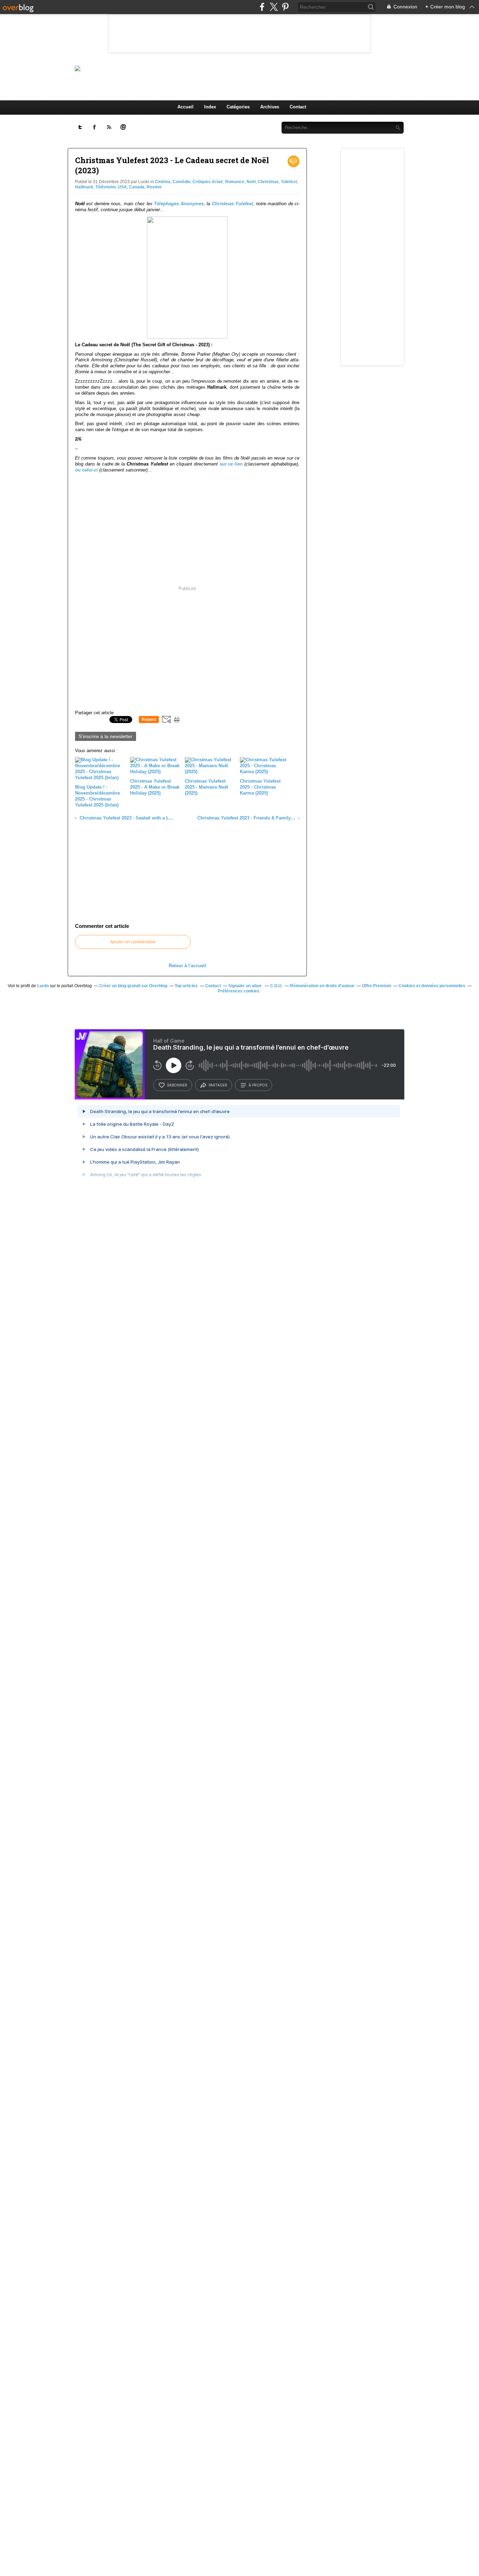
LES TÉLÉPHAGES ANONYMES (251, 68)
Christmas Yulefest (232, 204)
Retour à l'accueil (187, 966)
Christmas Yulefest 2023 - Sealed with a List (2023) (126, 818)
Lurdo (43, 986)
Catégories (238, 107)
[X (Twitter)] (274, 7)
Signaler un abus (245, 986)
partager (218, 1085)
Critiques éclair (208, 182)
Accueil (185, 107)
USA (122, 187)
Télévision (106, 187)
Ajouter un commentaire (133, 942)
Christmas (268, 182)
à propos (258, 1085)
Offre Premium (377, 986)
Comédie (181, 182)
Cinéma (163, 182)
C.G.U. (276, 986)
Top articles (186, 986)
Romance (235, 182)
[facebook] (262, 7)
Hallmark (84, 187)
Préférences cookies (239, 991)
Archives (270, 107)
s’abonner (177, 1085)
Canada (137, 187)
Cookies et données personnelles (432, 986)
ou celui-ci (86, 470)
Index (210, 107)
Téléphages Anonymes (179, 204)
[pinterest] (285, 7)
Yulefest (289, 182)
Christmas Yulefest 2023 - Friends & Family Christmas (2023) (247, 818)
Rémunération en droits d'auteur (322, 986)
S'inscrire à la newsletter (106, 736)
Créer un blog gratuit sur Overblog (133, 986)
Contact (298, 107)
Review (154, 187)
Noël (251, 182)
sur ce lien (231, 464)
